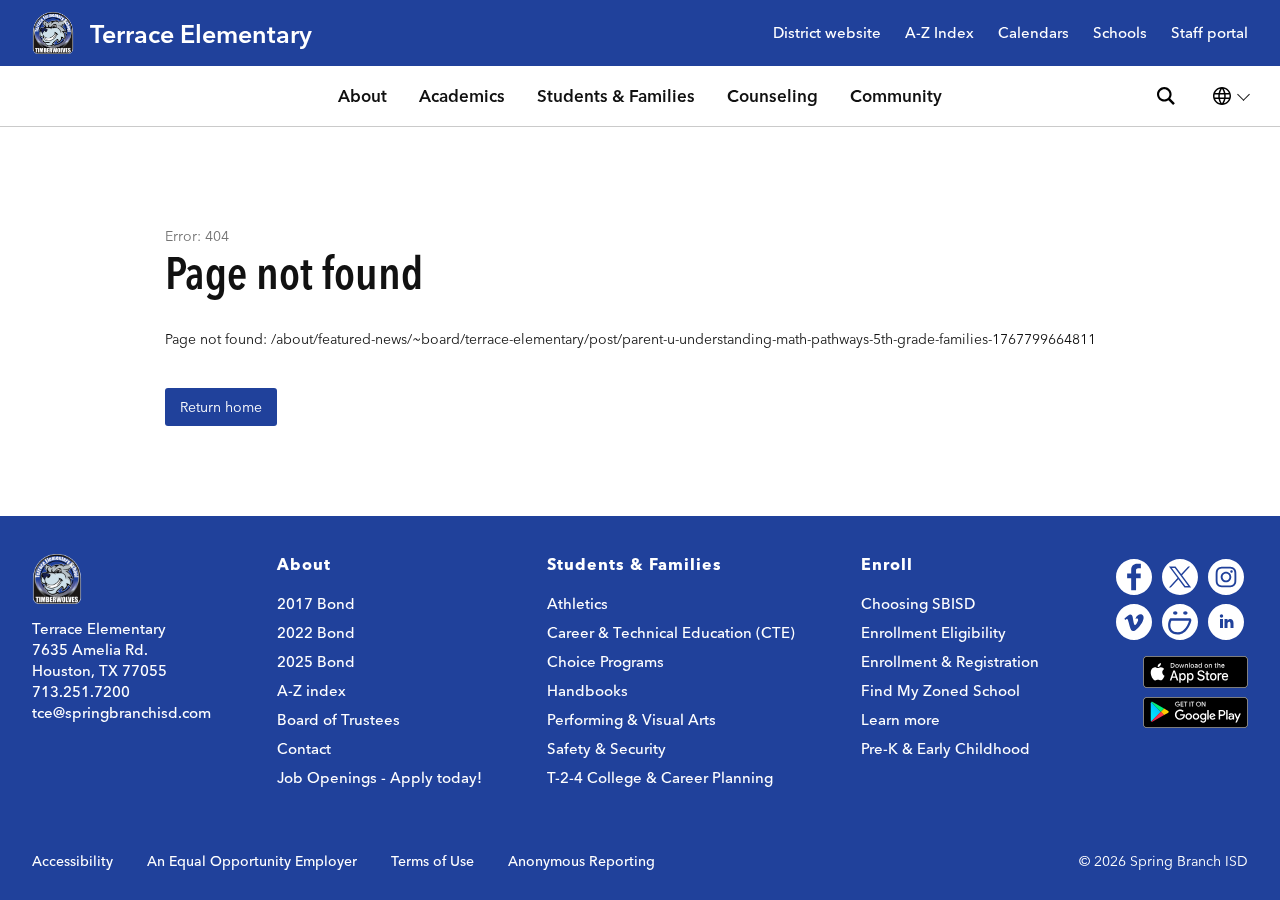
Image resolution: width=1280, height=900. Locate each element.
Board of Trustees (338, 719)
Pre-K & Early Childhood (945, 748)
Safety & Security (606, 748)
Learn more (900, 719)
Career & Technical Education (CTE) (671, 632)
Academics (462, 95)
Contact (304, 748)
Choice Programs (605, 661)
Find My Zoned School (940, 690)
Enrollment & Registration (950, 661)
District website (827, 33)
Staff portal (1209, 33)
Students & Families (616, 95)
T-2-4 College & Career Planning (660, 777)
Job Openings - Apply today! (379, 777)
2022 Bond (316, 632)
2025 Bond (316, 661)
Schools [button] (1120, 33)
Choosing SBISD (918, 603)
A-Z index (311, 690)
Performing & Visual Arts (631, 719)
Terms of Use (432, 861)
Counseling (772, 95)
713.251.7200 (81, 691)
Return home (221, 407)
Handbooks (587, 690)
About (362, 95)
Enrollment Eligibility (933, 632)
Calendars (1033, 33)
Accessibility (72, 861)
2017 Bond (316, 603)
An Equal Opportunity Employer (252, 861)
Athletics (577, 603)
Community (896, 95)
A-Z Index (939, 33)
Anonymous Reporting (581, 861)
